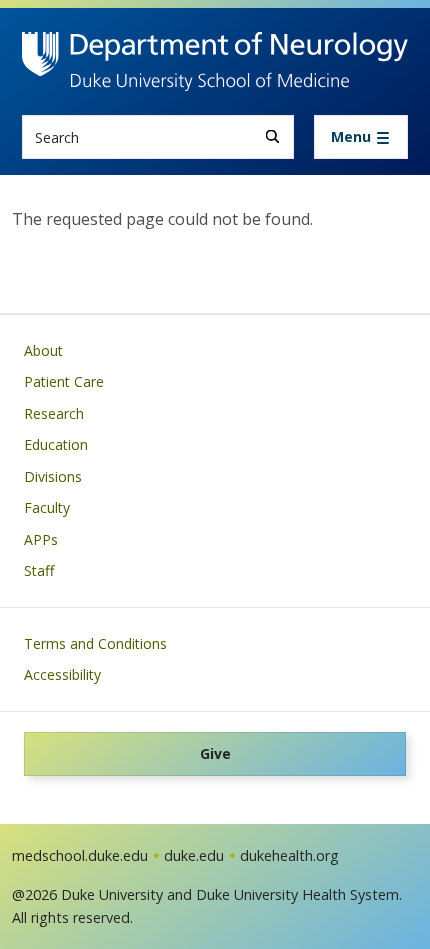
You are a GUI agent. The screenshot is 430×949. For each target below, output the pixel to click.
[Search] (272, 136)
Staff (39, 570)
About (43, 350)
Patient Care (64, 381)
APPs (41, 539)
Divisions (53, 476)
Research (54, 413)
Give (215, 753)
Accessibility (62, 674)
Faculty (47, 507)
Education (56, 444)
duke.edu (194, 855)
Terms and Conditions (95, 643)
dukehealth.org (289, 855)
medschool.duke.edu (80, 855)
